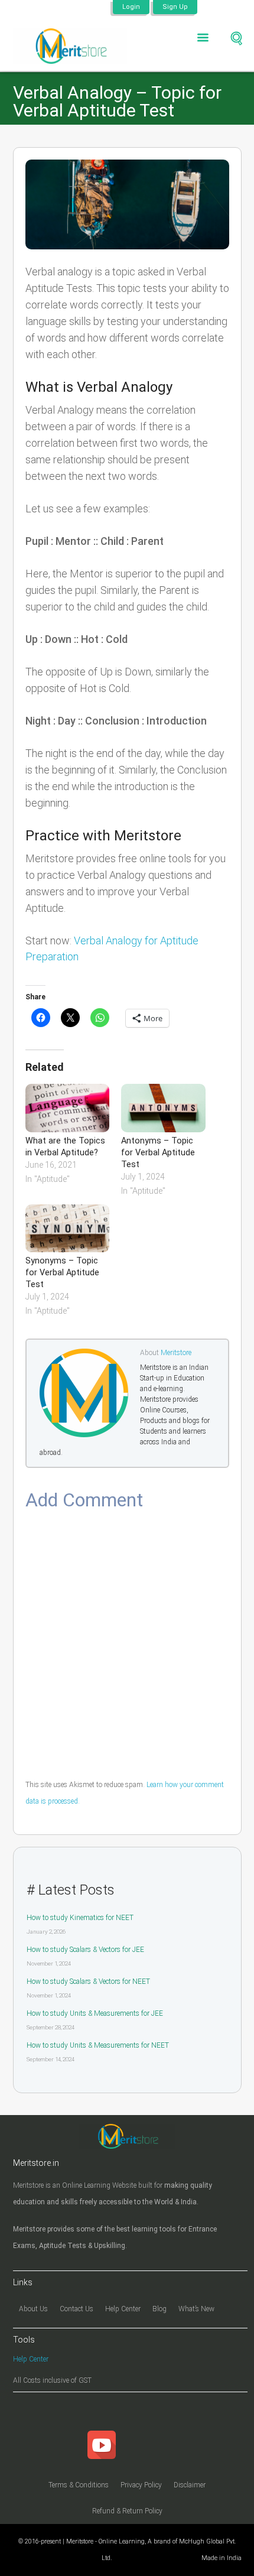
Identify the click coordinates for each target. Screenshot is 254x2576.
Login (131, 7)
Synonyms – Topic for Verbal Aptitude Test (62, 1273)
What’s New (196, 2309)
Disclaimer (190, 2485)
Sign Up (175, 7)
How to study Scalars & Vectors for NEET (88, 1981)
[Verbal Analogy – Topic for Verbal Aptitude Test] (127, 205)
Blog (159, 2309)
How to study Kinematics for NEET (80, 1918)
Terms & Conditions (79, 2485)
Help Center (123, 2309)
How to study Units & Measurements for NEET (98, 2045)
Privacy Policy (141, 2485)
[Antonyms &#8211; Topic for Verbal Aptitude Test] (163, 1108)
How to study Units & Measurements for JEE (95, 2013)
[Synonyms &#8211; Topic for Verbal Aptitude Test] (68, 1228)
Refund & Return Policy (127, 2511)
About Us (33, 2309)
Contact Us (76, 2309)
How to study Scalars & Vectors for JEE (85, 1950)
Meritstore (176, 1353)
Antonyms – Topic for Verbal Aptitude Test (158, 1153)
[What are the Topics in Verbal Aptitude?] (68, 1108)
